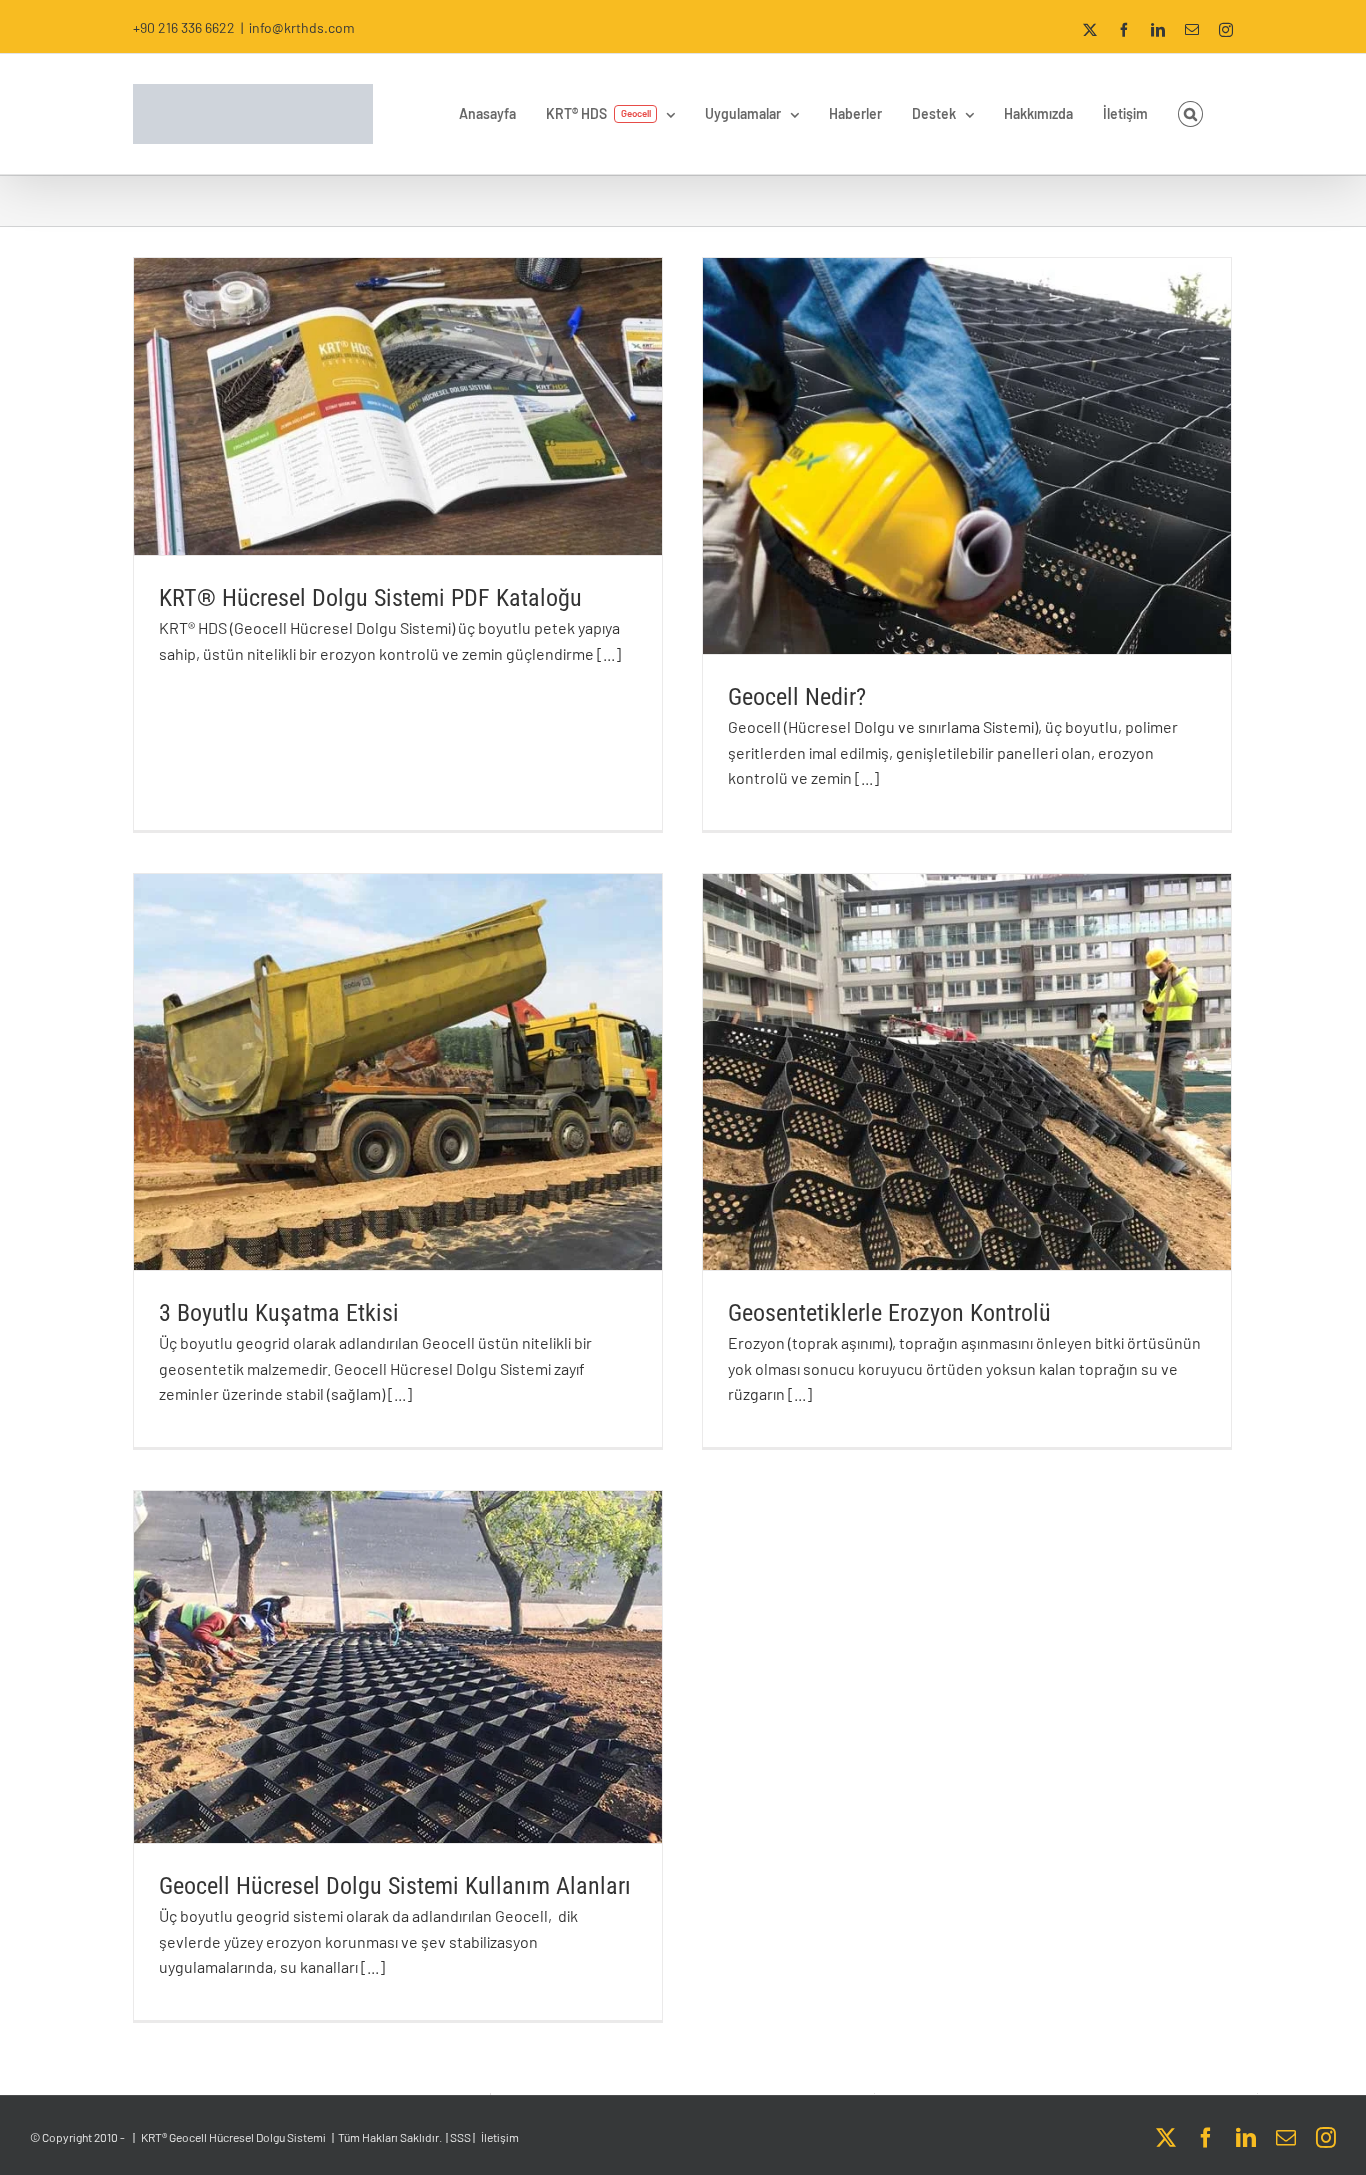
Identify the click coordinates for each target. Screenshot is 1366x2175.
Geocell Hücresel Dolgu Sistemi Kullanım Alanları (395, 1886)
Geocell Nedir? (797, 697)
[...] (609, 653)
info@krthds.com (302, 27)
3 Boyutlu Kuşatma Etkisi (279, 1313)
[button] (1190, 114)
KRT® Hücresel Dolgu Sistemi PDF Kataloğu (370, 598)
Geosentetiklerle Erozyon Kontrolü (889, 1313)
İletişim (500, 2137)
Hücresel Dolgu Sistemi (267, 2137)
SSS (460, 2137)
